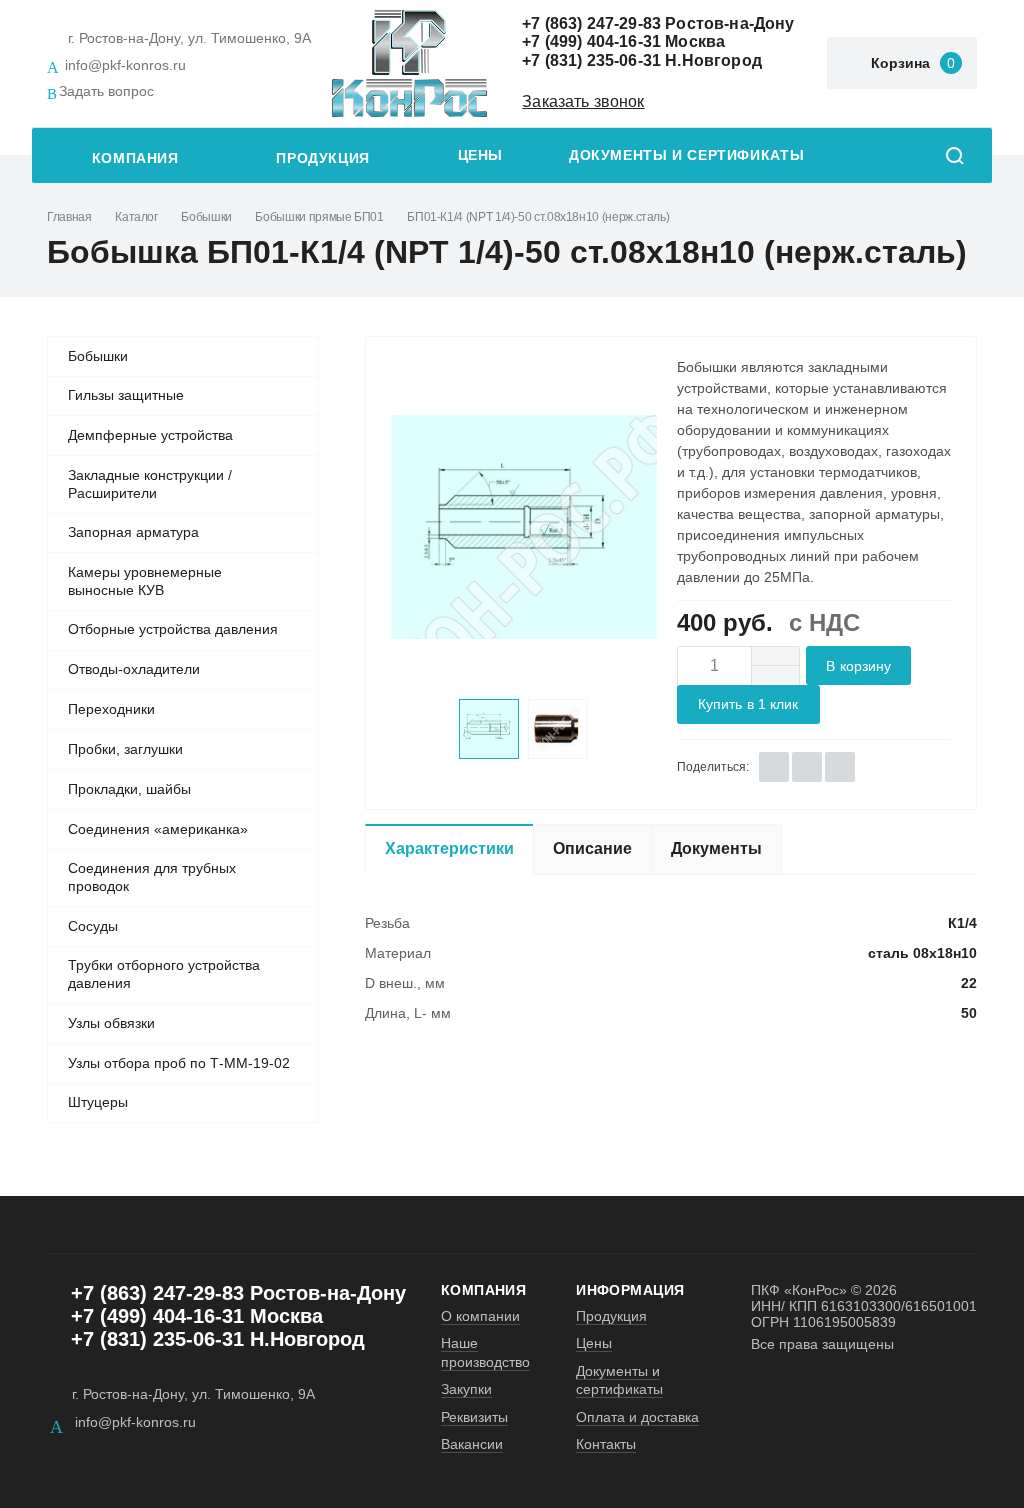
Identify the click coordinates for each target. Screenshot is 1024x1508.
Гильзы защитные (126, 395)
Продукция (323, 158)
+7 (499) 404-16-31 (591, 41)
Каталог (136, 217)
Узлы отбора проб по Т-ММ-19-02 (179, 1063)
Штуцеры (98, 1102)
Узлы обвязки (111, 1023)
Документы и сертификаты (686, 155)
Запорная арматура (133, 532)
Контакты (606, 1444)
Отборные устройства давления (173, 629)
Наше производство (485, 1352)
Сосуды (93, 926)
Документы (716, 848)
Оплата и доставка (637, 1417)
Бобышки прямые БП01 (319, 217)
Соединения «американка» (158, 829)
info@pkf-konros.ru (125, 65)
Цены (480, 155)
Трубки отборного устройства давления (164, 974)
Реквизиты (474, 1417)
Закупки (466, 1389)
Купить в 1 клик (748, 704)
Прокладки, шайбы (129, 789)
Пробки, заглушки (125, 749)
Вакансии (472, 1444)
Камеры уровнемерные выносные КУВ (145, 581)
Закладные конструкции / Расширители (150, 484)
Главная (69, 217)
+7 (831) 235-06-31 (591, 60)
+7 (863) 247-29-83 (591, 23)
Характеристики (449, 848)
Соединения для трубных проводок (152, 877)
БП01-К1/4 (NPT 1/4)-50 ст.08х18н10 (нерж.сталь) (538, 217)
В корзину (858, 666)
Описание (592, 848)
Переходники (111, 709)
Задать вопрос (106, 91)
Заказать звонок (583, 101)
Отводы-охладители (134, 669)
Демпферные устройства (150, 435)
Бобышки (206, 217)
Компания (135, 158)
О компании (480, 1316)
